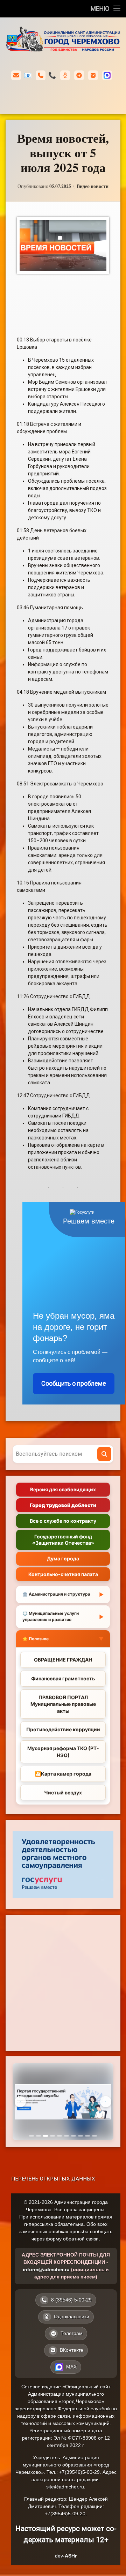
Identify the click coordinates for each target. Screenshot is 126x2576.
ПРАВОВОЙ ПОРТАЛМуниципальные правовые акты (63, 1704)
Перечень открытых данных (53, 2179)
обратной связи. (82, 2239)
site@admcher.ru (65, 2487)
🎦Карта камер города (63, 1774)
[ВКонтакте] (93, 75)
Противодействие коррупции (63, 1729)
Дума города (63, 1558)
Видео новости (93, 186)
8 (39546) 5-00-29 (52, 75)
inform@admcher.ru (28, 75)
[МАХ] (107, 75)
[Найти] (104, 1454)
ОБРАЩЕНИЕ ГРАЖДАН (63, 1660)
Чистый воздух (63, 1792)
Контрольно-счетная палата (63, 1574)
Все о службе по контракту (63, 1521)
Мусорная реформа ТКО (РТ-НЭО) (63, 1752)
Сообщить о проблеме (74, 1383)
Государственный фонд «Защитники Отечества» (63, 1540)
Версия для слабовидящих (63, 1489)
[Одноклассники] (65, 75)
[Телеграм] (79, 75)
